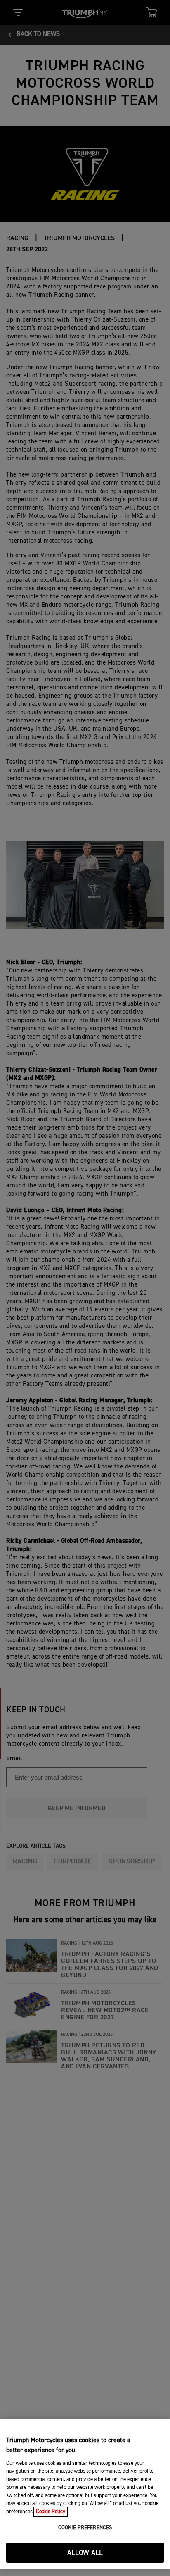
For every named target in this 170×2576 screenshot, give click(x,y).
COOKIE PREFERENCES (85, 2528)
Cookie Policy (51, 2512)
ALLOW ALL (85, 2553)
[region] (85, 2494)
